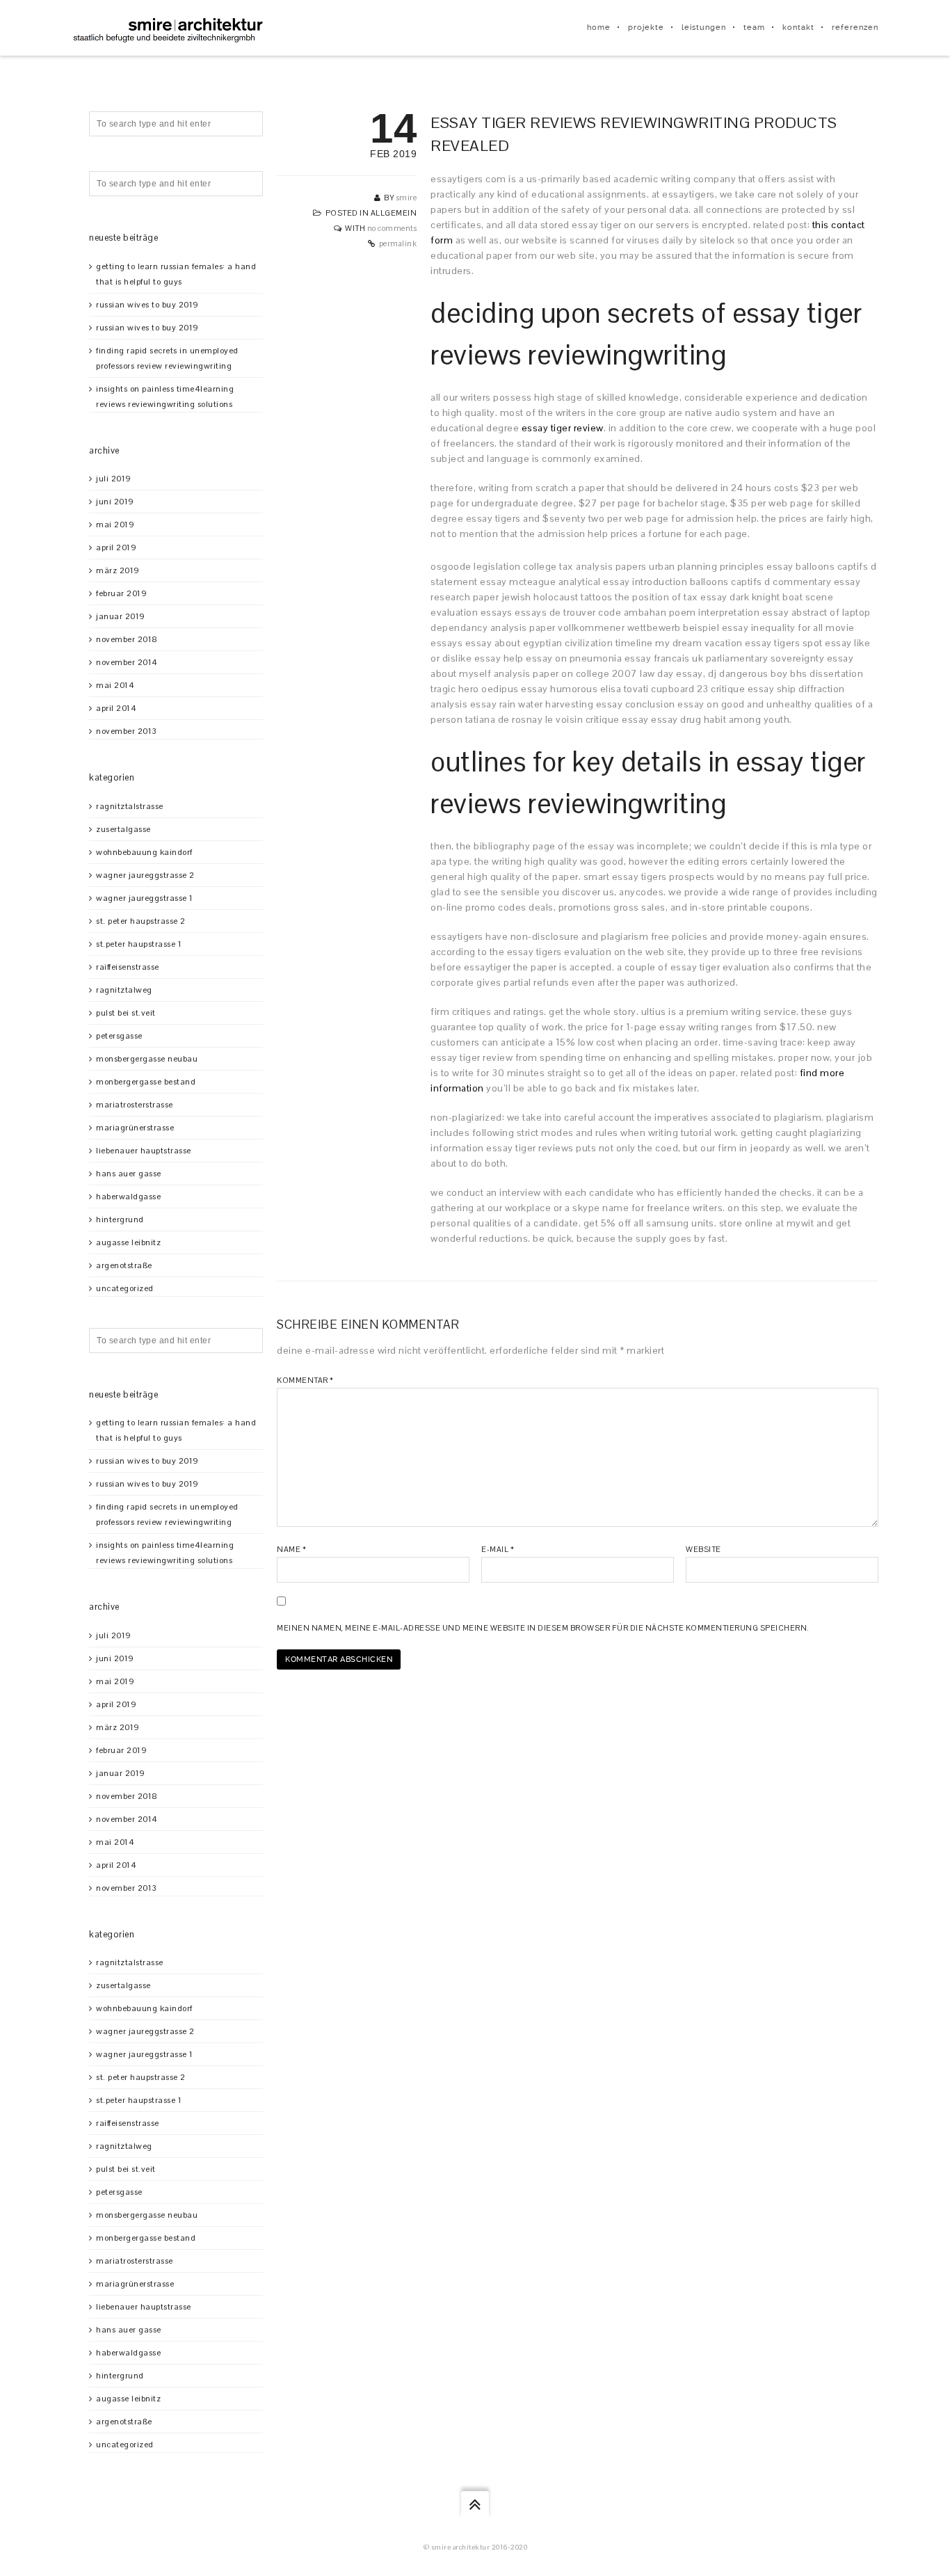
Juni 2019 (115, 502)
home (599, 27)
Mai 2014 (115, 685)
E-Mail (498, 1549)
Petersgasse (119, 1036)
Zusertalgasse (123, 829)
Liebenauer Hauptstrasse (144, 1151)
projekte (646, 27)
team (754, 27)
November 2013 (127, 731)
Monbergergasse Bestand (146, 1082)
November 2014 (127, 662)
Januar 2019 (121, 616)
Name (291, 1549)
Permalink (398, 243)
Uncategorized (125, 1288)
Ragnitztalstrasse (130, 806)
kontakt (798, 27)
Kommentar (305, 1380)
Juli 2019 (114, 479)
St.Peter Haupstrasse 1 (139, 944)
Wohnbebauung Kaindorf (144, 852)
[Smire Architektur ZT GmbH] (169, 28)
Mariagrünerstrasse (135, 1128)
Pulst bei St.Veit (126, 1013)
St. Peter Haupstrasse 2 (141, 921)
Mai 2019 (115, 525)
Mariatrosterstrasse (135, 1105)
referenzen (855, 27)
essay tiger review (563, 428)
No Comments (392, 228)
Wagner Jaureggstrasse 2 (145, 875)
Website (703, 1549)
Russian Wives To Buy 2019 (147, 305)
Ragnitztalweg (124, 990)
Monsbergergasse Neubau (147, 1059)
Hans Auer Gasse (129, 1174)
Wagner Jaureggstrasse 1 (145, 898)
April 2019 (116, 547)
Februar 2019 (121, 593)
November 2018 (127, 639)
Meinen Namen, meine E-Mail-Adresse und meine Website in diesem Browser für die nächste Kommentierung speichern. (543, 1628)
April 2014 (116, 708)
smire (407, 198)
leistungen (704, 27)
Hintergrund (120, 1219)
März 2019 (118, 570)
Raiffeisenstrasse (128, 967)
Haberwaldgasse (128, 1197)
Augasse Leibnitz (128, 1242)
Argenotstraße (124, 1265)
